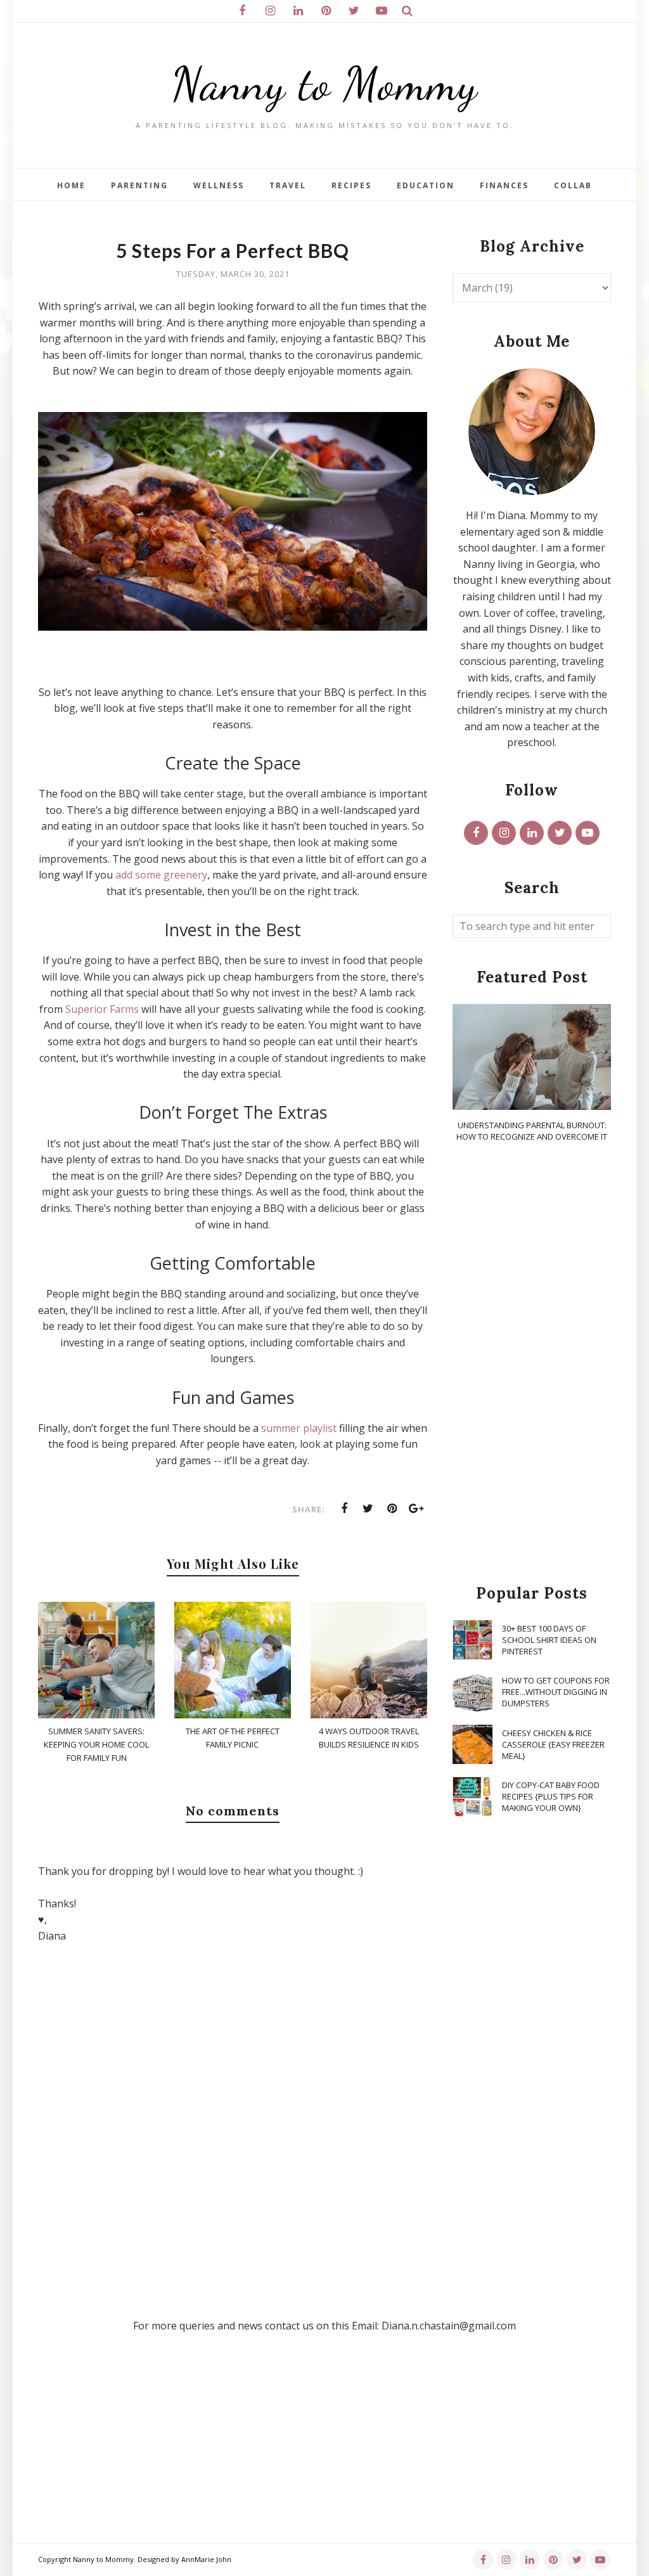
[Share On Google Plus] (416, 1509)
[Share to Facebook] (344, 1509)
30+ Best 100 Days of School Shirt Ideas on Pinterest (549, 1640)
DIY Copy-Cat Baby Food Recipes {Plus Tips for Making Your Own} (551, 1796)
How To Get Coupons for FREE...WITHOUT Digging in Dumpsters (556, 1692)
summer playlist (299, 1428)
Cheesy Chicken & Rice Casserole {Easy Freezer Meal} (553, 1744)
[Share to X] (368, 1509)
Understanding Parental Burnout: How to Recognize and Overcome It (532, 1131)
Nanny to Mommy (324, 84)
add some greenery (161, 875)
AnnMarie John (206, 2559)
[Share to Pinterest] (392, 1509)
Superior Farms (102, 1009)
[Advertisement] (532, 1364)
